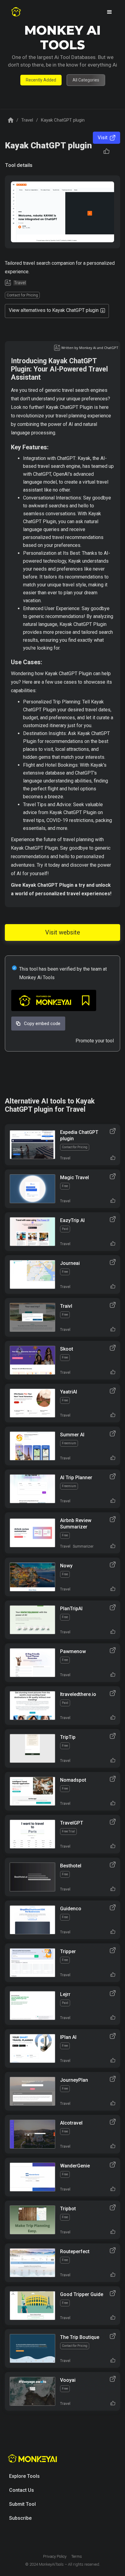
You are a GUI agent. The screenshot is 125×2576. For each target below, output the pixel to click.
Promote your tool (95, 1041)
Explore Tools (24, 2476)
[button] (110, 12)
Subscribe (20, 2518)
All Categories (86, 80)
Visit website (63, 932)
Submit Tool (22, 2504)
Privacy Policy (55, 2556)
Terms (77, 2556)
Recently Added (41, 80)
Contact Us (22, 2490)
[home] (16, 12)
